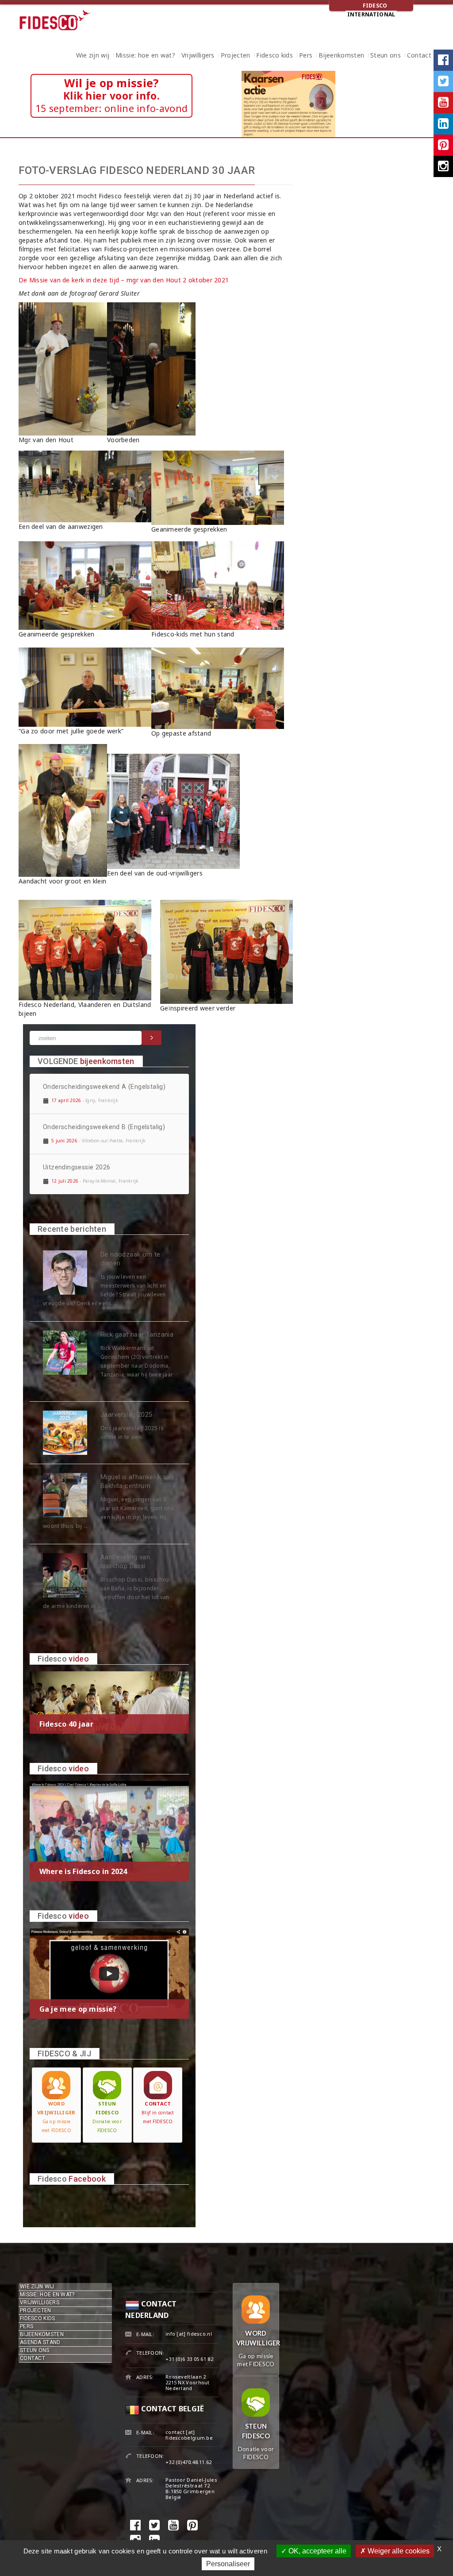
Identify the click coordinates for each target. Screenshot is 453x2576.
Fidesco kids (274, 56)
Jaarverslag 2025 (126, 1415)
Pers (306, 56)
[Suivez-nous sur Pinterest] (443, 145)
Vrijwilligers (198, 56)
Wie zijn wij (93, 56)
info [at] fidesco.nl (189, 2334)
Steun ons (386, 56)
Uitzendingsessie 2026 (77, 1167)
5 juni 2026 (64, 1141)
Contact (419, 56)
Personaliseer (228, 2564)
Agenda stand (40, 2342)
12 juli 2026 (65, 1181)
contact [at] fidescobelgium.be (189, 2435)
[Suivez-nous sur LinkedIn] (443, 124)
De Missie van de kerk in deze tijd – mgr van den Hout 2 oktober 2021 (124, 280)
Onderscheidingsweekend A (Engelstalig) (104, 1087)
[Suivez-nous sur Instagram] (443, 166)
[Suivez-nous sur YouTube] (443, 103)
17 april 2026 (66, 1100)
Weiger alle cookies (398, 2551)
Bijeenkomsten (341, 56)
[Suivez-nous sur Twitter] (443, 81)
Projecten (236, 56)
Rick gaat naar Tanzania (137, 1335)
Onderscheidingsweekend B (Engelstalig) (104, 1127)
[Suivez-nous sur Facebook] (443, 60)
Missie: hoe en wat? (145, 56)
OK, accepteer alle (317, 2551)
